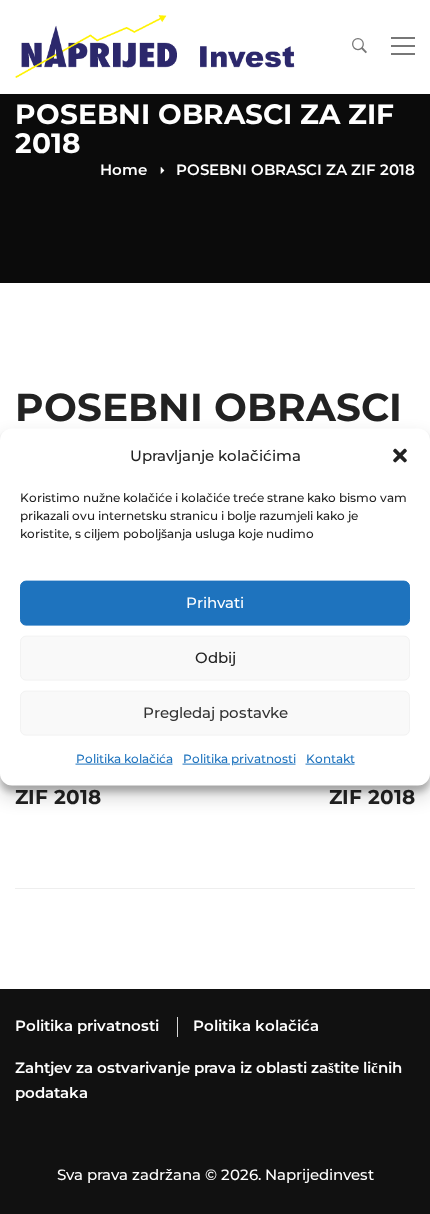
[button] (400, 456)
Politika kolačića (124, 758)
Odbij (215, 657)
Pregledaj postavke (215, 712)
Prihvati (215, 602)
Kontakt (330, 758)
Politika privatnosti (239, 758)
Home (123, 169)
